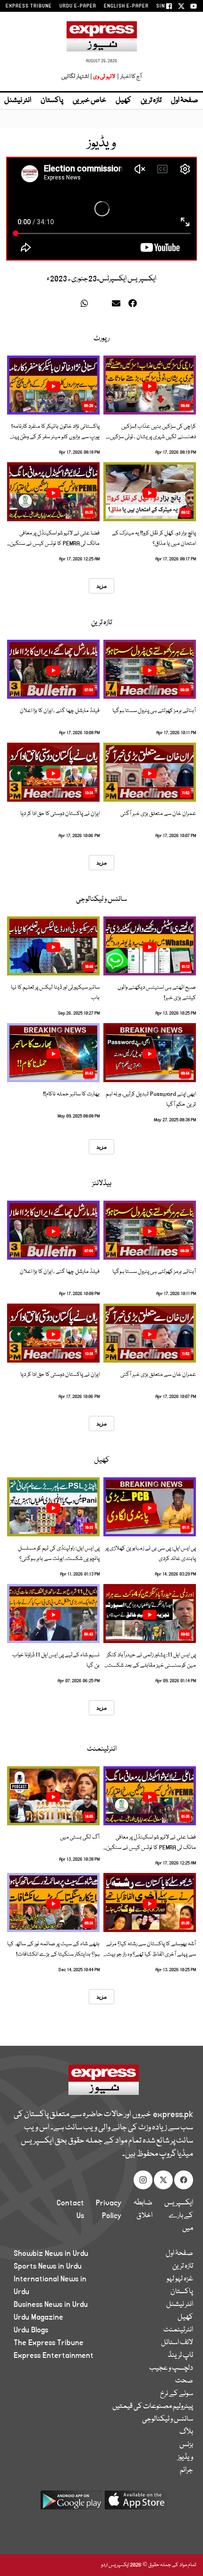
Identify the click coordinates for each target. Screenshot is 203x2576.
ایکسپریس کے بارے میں (179, 2216)
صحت (184, 2381)
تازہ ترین (151, 101)
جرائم (186, 2470)
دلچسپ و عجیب (171, 2368)
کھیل (123, 101)
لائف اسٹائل (177, 2343)
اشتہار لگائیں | (77, 77)
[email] (118, 305)
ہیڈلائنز (102, 1184)
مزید (101, 586)
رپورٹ (101, 339)
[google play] (71, 2504)
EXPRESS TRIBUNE (29, 6)
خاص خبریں (89, 101)
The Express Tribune (49, 2343)
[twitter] (72, 305)
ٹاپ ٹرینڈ (181, 2356)
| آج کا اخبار (129, 77)
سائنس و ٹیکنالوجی (101, 899)
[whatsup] (87, 305)
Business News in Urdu (51, 2305)
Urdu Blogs (31, 2330)
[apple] (135, 2504)
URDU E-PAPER (78, 6)
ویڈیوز (185, 2457)
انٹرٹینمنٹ (102, 1749)
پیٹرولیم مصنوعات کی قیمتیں (153, 2407)
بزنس (186, 2445)
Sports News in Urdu (48, 2266)
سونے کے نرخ (177, 2394)
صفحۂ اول (185, 101)
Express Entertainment (54, 2356)
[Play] (150, 386)
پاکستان (52, 101)
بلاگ (186, 2432)
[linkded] (102, 305)
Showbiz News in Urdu (51, 2254)
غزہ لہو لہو (180, 2279)
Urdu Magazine (38, 2317)
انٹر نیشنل (180, 2305)
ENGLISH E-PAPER (126, 6)
